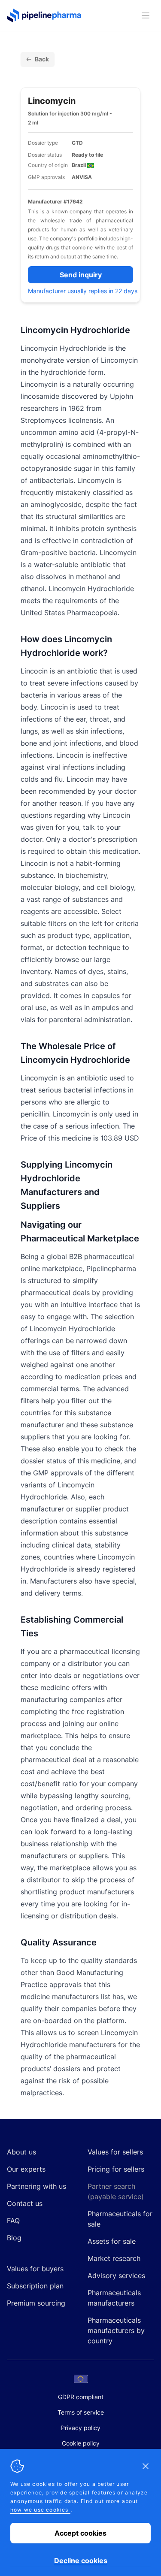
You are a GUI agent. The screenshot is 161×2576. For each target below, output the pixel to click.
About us (21, 2152)
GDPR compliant (81, 2397)
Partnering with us (36, 2186)
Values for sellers (115, 2152)
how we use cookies (40, 2510)
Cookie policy (81, 2443)
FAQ (13, 2221)
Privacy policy (81, 2428)
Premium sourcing (36, 2303)
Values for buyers (35, 2269)
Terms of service (81, 2412)
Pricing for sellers (116, 2169)
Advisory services (116, 2276)
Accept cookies (80, 2533)
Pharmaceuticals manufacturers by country (116, 2330)
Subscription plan (35, 2286)
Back (42, 59)
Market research (114, 2258)
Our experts (26, 2169)
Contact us (25, 2203)
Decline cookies (81, 2561)
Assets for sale (112, 2241)
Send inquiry (81, 275)
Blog (14, 2238)
